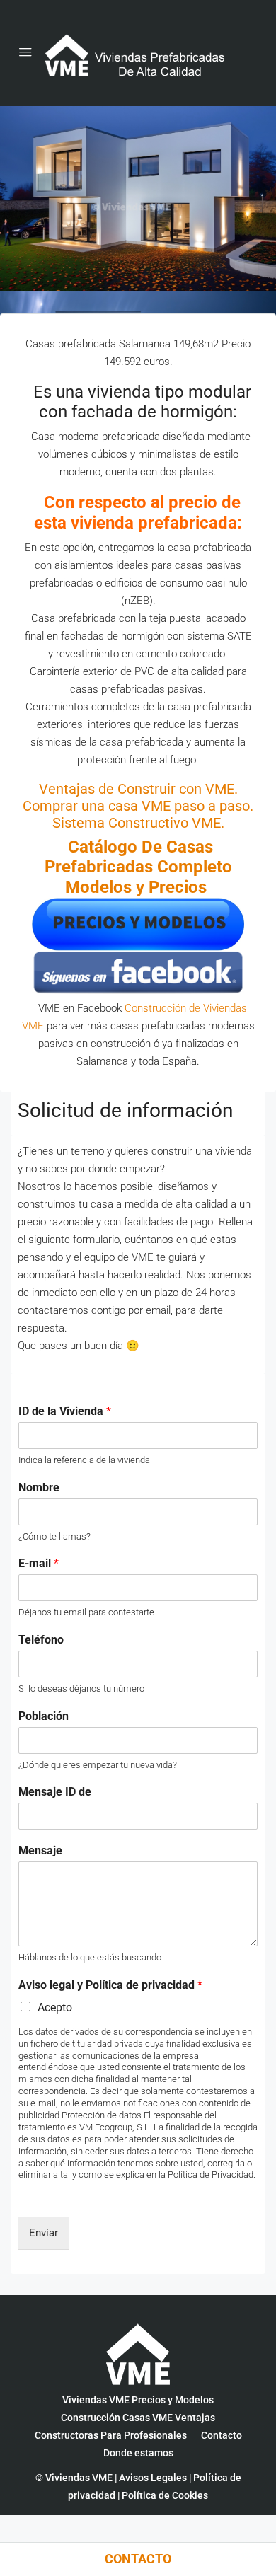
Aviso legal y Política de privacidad (110, 1985)
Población (44, 1716)
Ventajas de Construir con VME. (138, 789)
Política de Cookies (165, 2495)
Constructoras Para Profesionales (111, 2435)
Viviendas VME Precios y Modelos (138, 2400)
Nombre (39, 1488)
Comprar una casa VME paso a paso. (138, 806)
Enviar (44, 2233)
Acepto (55, 2008)
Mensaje (40, 1850)
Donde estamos (138, 2453)
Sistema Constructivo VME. (138, 823)
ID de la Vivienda (65, 1411)
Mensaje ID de (55, 1792)
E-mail (39, 1563)
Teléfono (41, 1640)
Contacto (222, 2435)
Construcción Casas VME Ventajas (138, 2418)
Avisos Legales (153, 2478)
